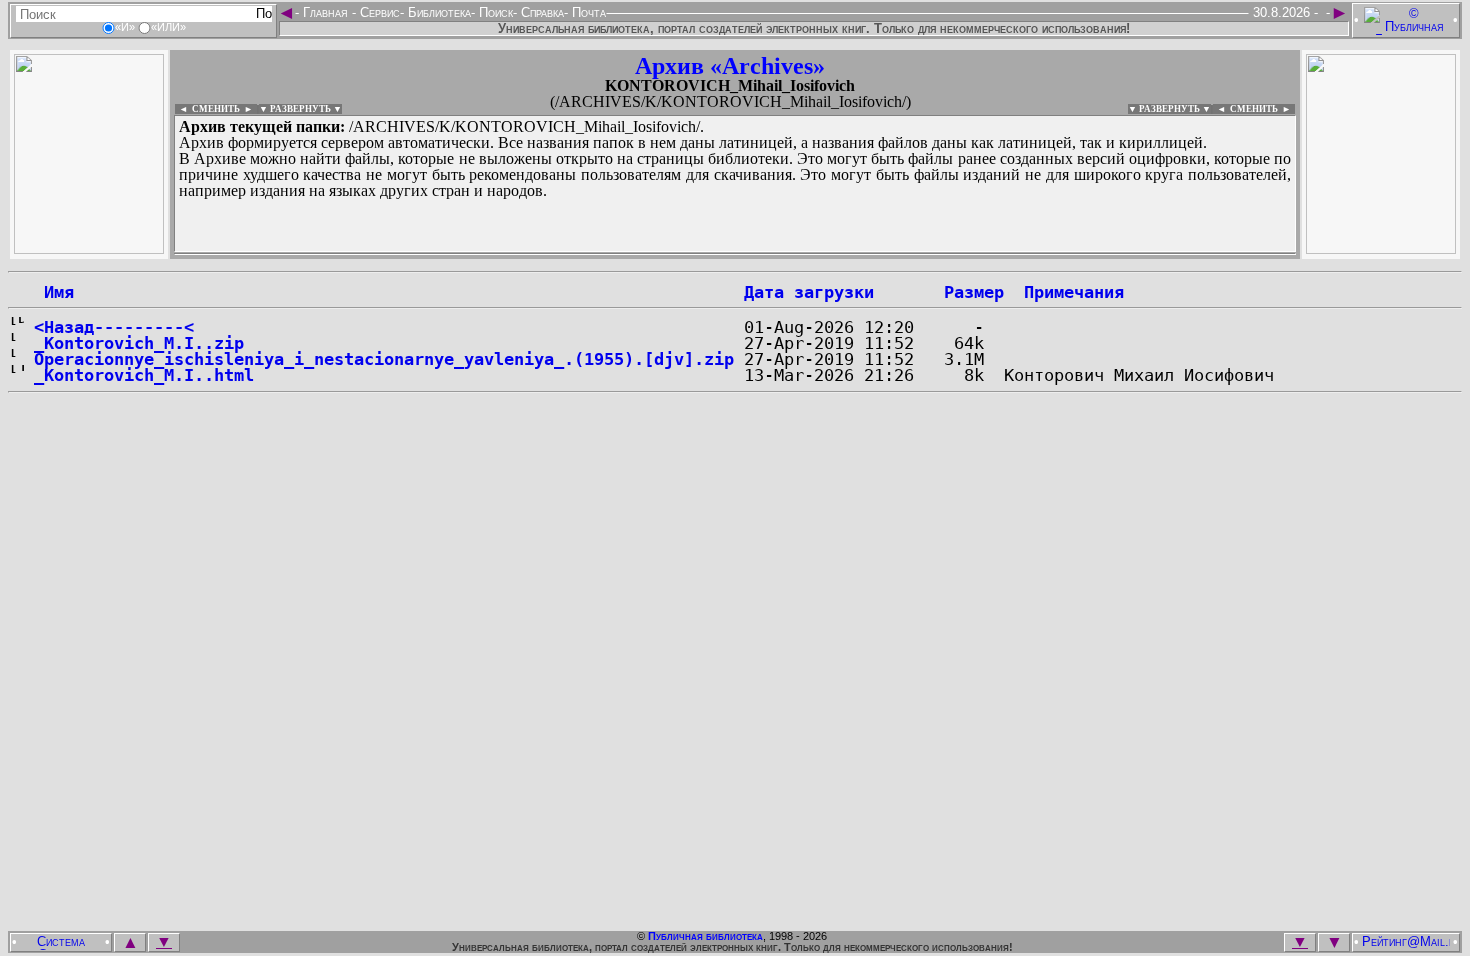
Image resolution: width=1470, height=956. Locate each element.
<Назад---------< (114, 327)
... (659, 254)
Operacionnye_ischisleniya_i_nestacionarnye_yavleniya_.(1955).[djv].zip (384, 359)
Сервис (378, 12)
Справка (540, 12)
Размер (974, 292)
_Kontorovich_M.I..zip (139, 343)
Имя (54, 292)
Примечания (1074, 292)
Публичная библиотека (705, 936)
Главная (325, 12)
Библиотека (437, 12)
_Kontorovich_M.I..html (144, 375)
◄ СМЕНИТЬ (207, 109)
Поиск (494, 12)
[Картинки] (1381, 248)
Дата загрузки (809, 292)
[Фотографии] (89, 248)
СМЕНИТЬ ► (1262, 109)
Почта (587, 12)
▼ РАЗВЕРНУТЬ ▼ (300, 109)
